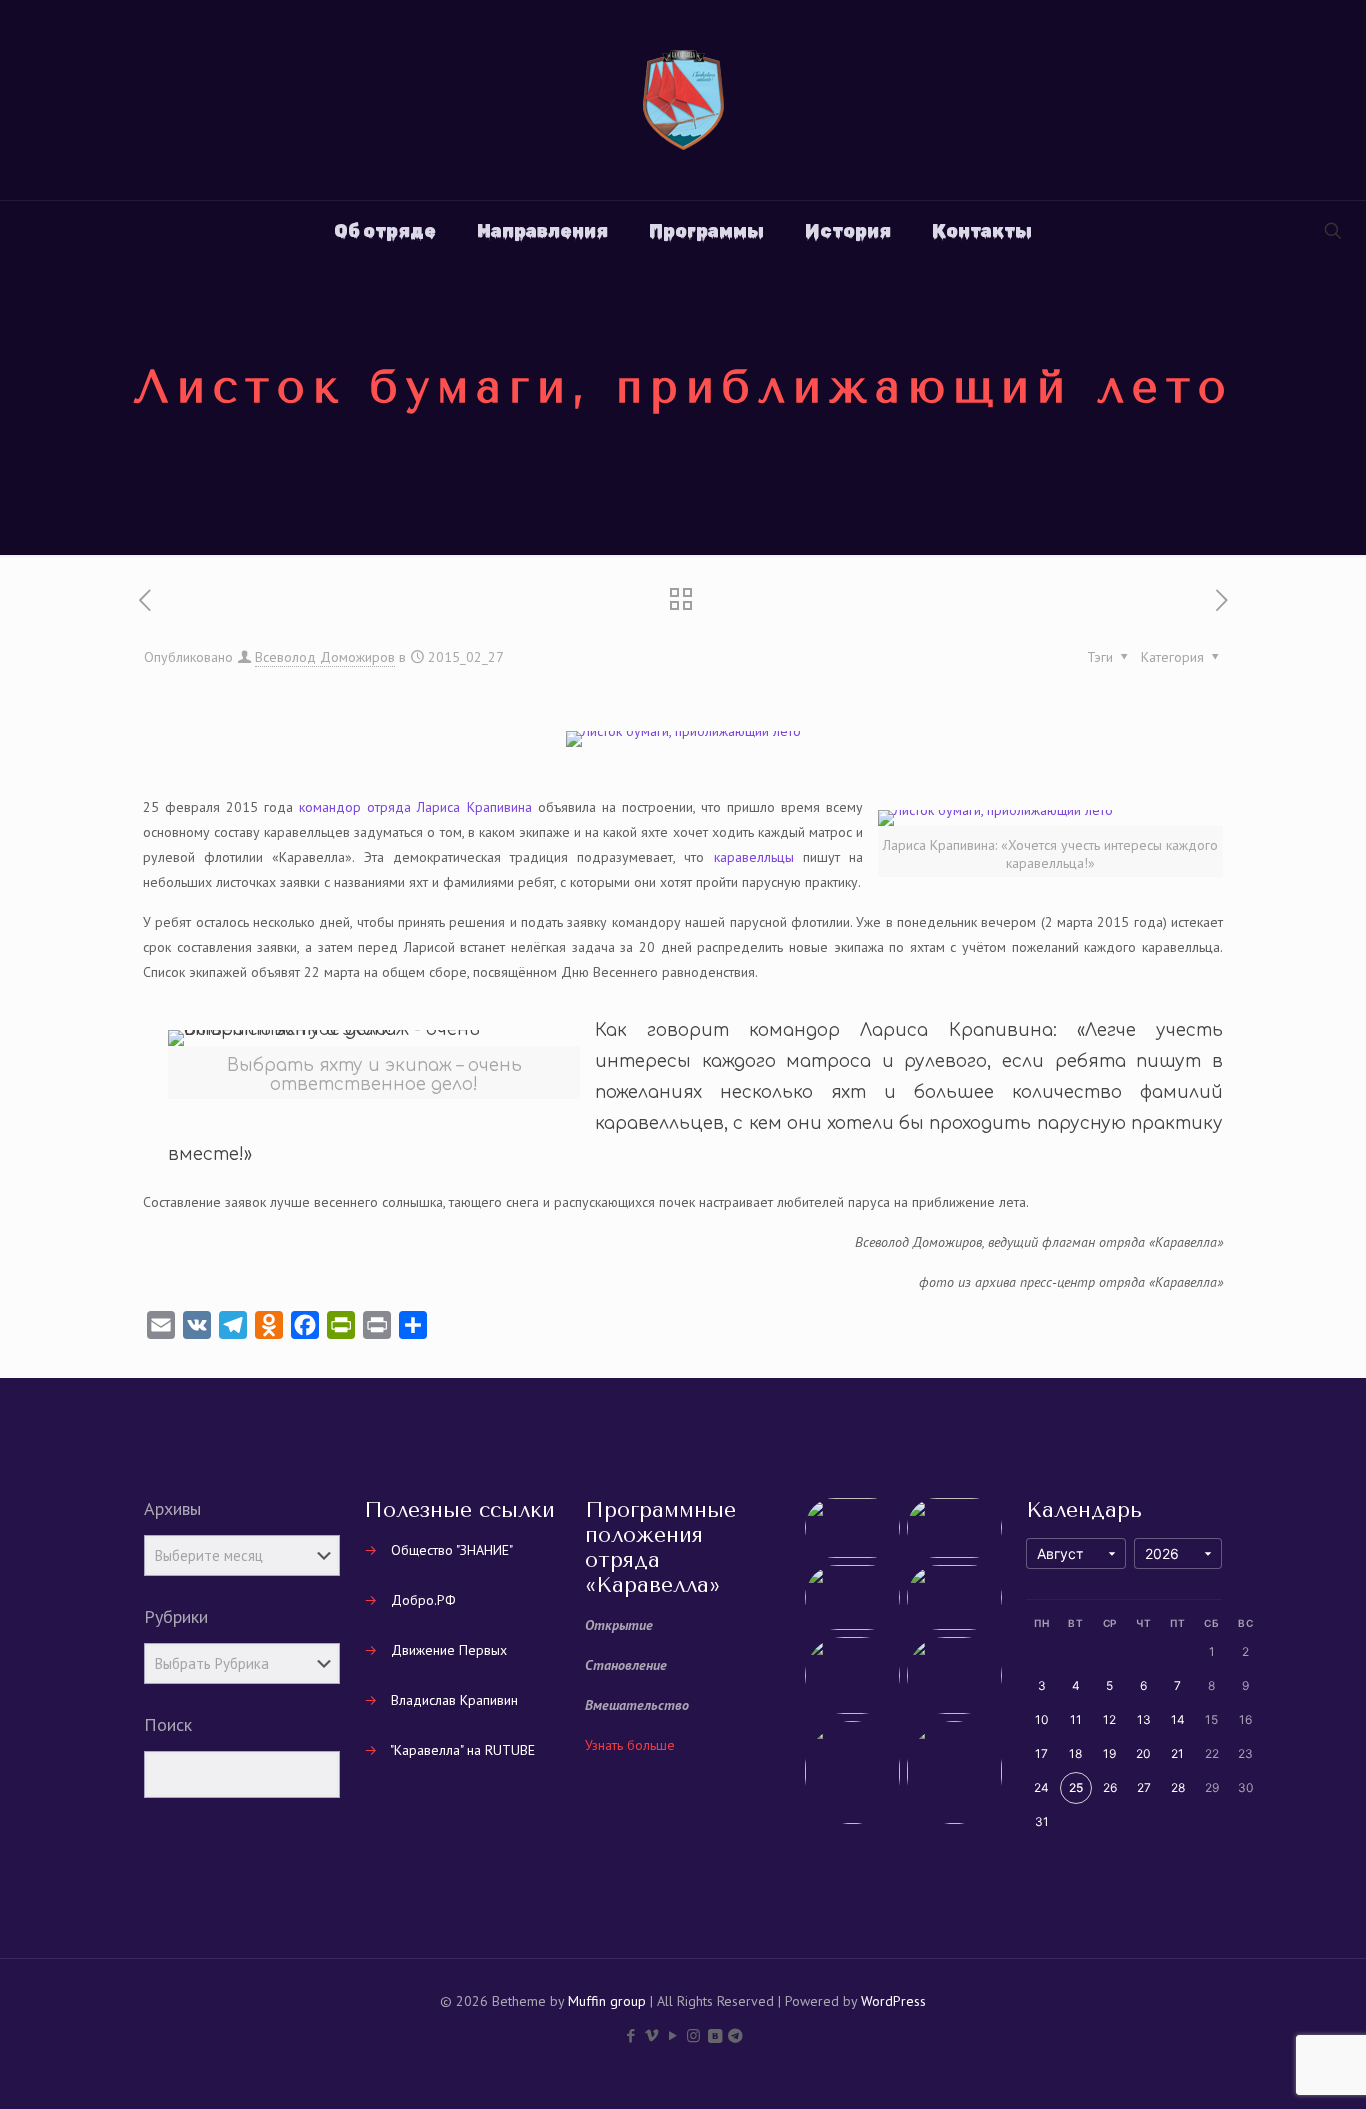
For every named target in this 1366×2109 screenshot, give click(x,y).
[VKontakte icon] (714, 2035)
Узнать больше (630, 1745)
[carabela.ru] (683, 100)
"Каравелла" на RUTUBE (462, 1750)
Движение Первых (449, 1650)
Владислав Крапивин (454, 1700)
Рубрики (176, 1617)
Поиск (168, 1725)
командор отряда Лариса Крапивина (415, 807)
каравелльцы (754, 857)
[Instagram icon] (693, 2035)
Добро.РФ (423, 1600)
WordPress (893, 2001)
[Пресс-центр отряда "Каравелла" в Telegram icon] (735, 2035)
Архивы (172, 1509)
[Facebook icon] (630, 2035)
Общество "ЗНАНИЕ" (452, 1550)
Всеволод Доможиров (325, 657)
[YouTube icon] (672, 2035)
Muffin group (607, 2001)
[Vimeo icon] (651, 2035)
